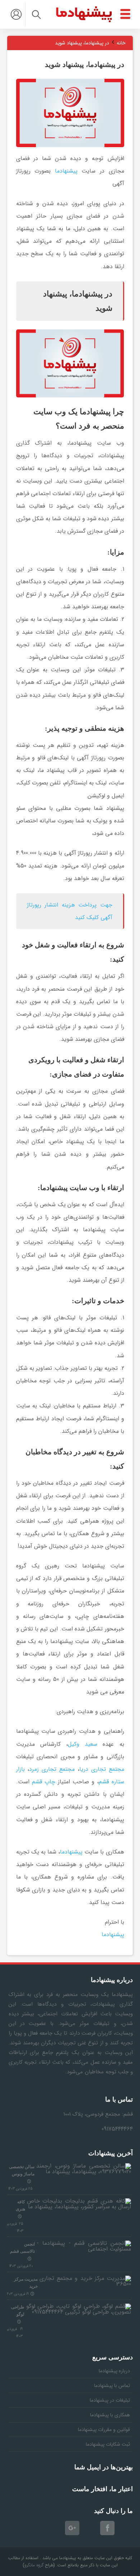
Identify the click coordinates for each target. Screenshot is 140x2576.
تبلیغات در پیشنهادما (110, 2400)
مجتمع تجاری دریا (102, 1769)
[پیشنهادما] (84, 14)
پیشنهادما (66, 171)
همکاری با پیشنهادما (110, 2415)
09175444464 (117, 2129)
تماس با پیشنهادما (112, 2386)
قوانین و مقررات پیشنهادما (104, 2430)
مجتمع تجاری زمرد (52, 1769)
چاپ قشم (44, 1782)
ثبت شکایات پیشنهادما (108, 2444)
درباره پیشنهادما (114, 2371)
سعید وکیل (83, 1744)
